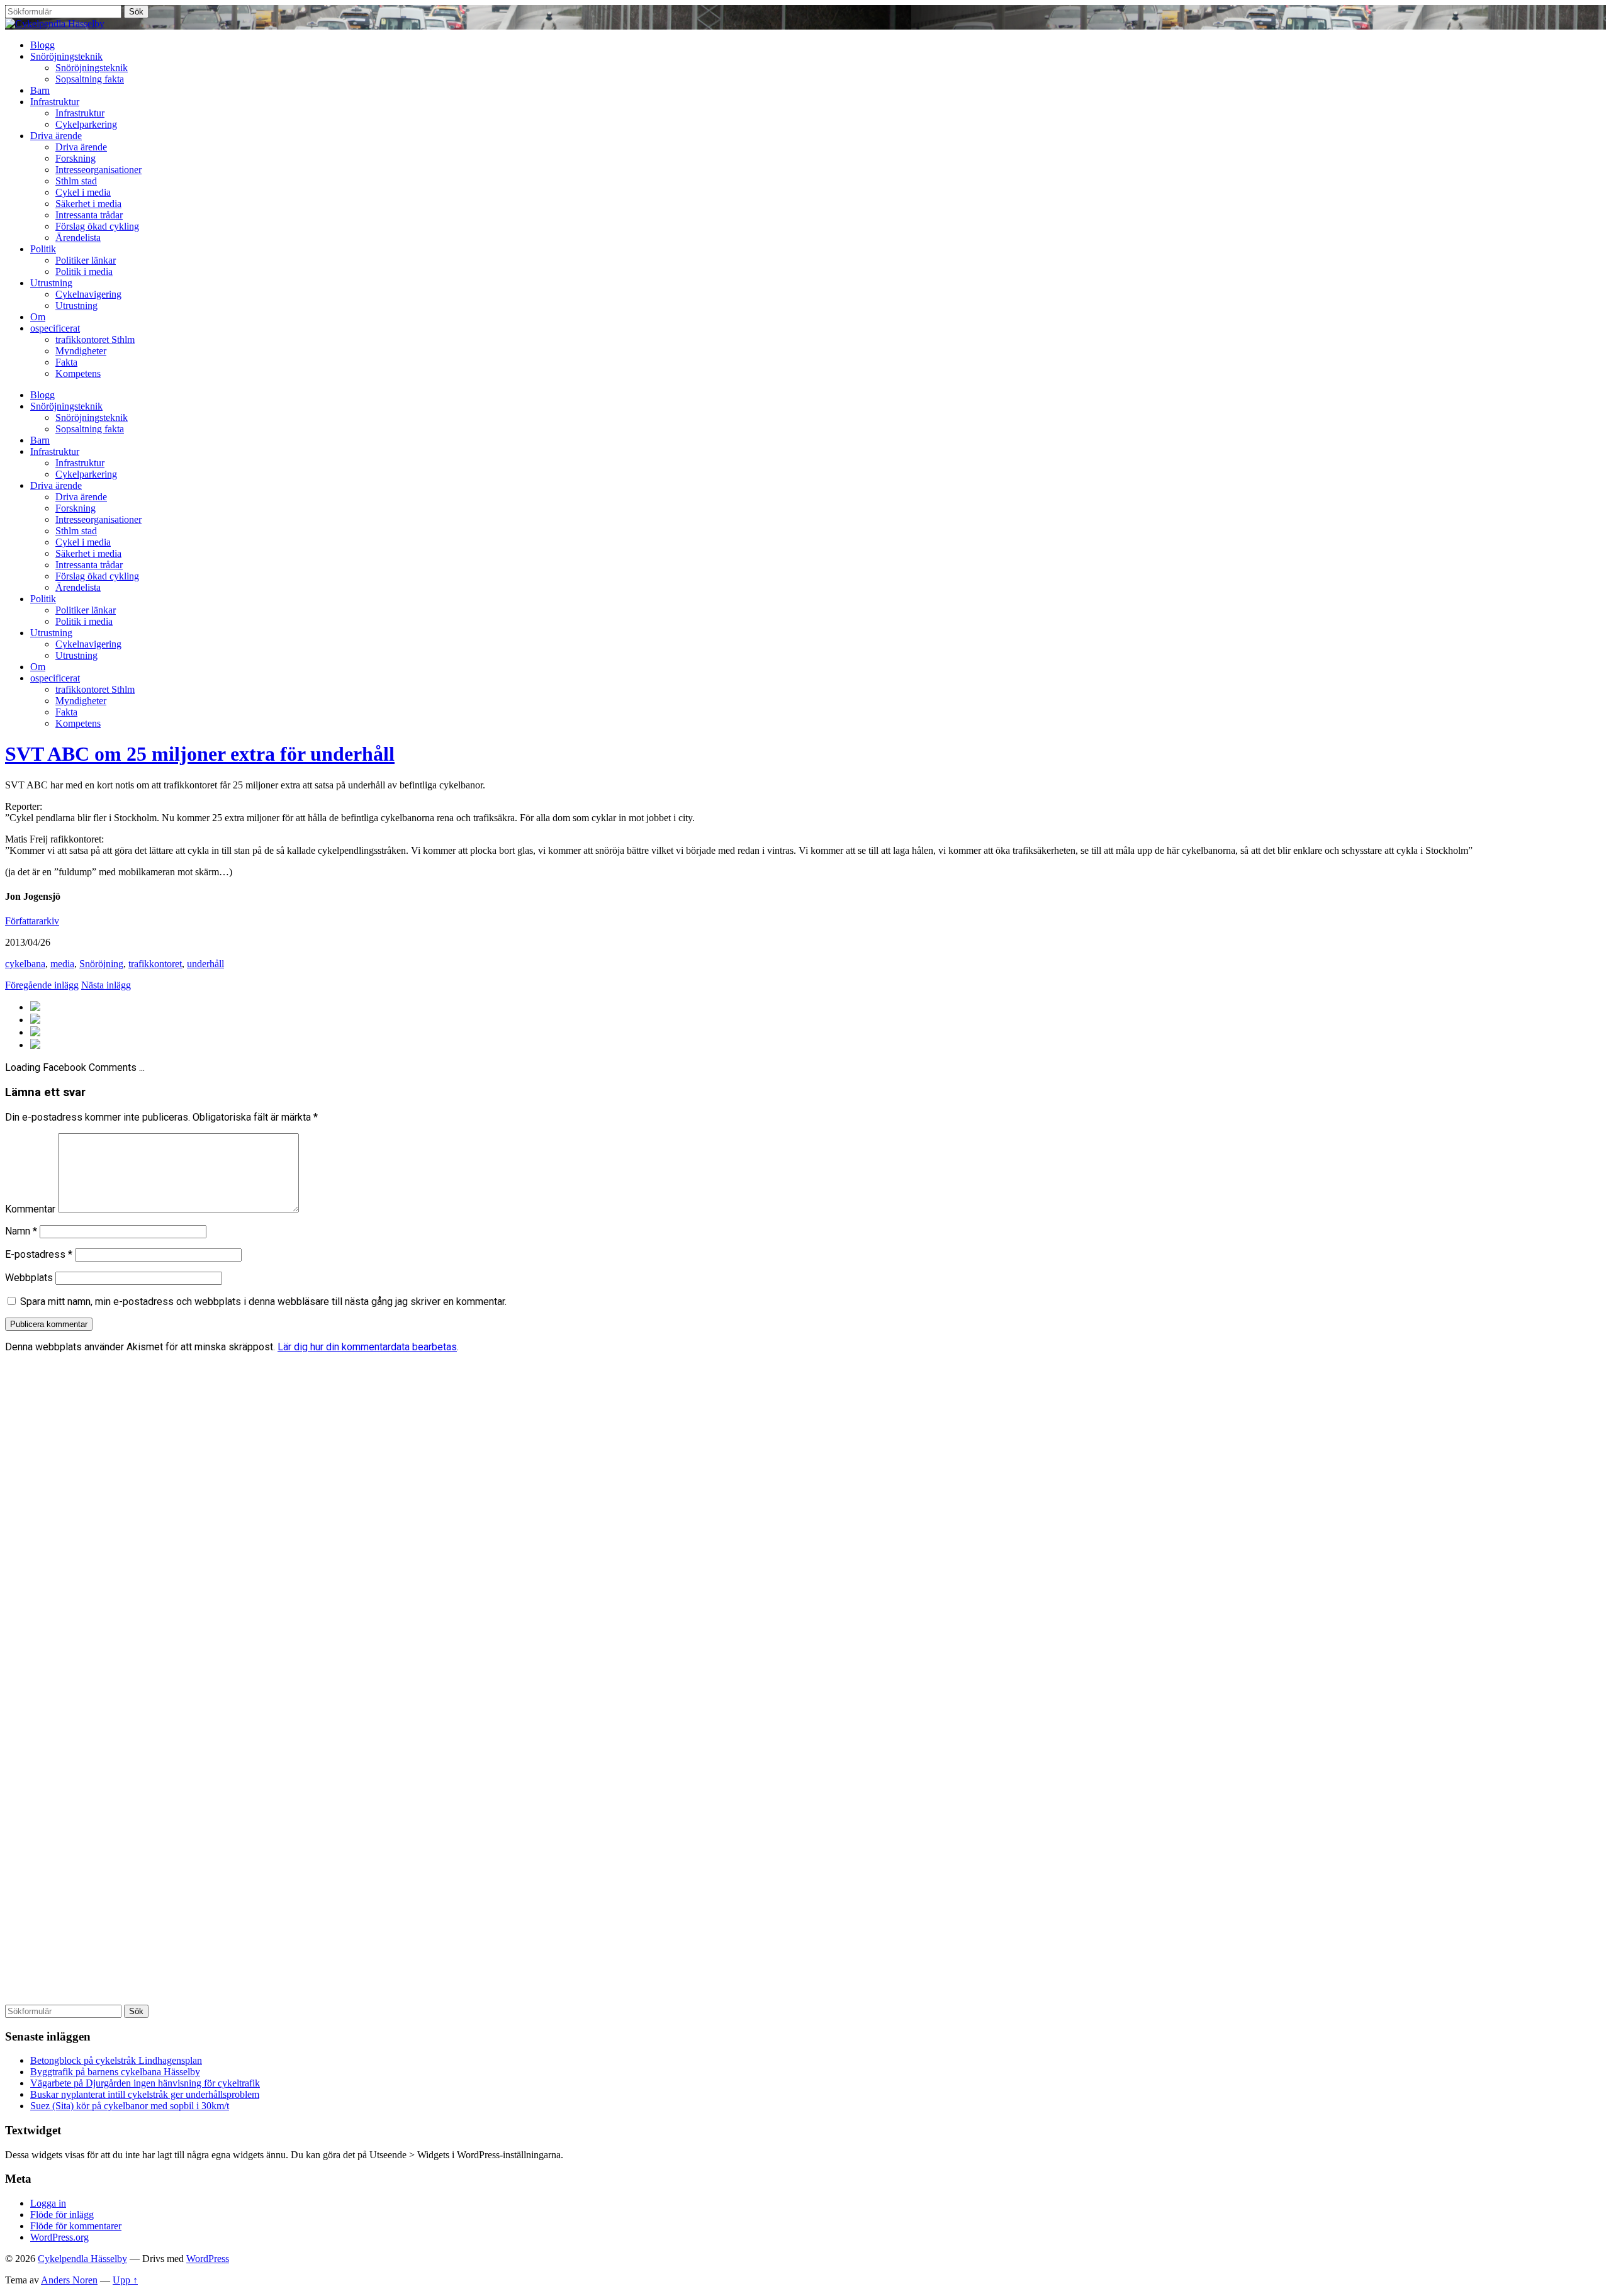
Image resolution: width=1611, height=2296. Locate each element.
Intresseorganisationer (98, 170)
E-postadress (39, 1254)
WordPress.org (59, 2237)
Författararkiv (32, 921)
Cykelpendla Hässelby (82, 2259)
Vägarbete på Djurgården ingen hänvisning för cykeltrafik (145, 2083)
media (62, 964)
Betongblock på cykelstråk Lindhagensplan (116, 2060)
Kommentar (30, 1209)
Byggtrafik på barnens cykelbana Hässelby (115, 2072)
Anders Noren (69, 2280)
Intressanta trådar (89, 215)
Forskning (76, 158)
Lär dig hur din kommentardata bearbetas (367, 1347)
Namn (21, 1231)
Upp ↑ (125, 2280)
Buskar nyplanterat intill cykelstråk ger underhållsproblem (145, 2094)
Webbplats (29, 1278)
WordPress (208, 2259)
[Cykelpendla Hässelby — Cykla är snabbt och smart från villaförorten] (55, 24)
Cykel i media (83, 192)
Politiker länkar (86, 260)
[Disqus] (805, 1520)
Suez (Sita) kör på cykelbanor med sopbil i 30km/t (130, 2106)
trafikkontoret (155, 964)
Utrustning (51, 283)
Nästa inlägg (106, 985)
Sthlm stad (76, 181)
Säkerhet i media (88, 204)
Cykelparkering (86, 124)
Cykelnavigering (88, 294)
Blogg (42, 45)
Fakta (66, 362)
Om (38, 317)
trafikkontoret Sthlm (95, 339)
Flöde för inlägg (62, 2215)
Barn (40, 90)
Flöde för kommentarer (76, 2226)
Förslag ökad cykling (97, 226)
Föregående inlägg (42, 985)
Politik (43, 249)
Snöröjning (101, 964)
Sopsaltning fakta (90, 79)
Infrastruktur (55, 102)
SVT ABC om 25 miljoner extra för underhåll (200, 754)
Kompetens (78, 373)
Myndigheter (81, 351)
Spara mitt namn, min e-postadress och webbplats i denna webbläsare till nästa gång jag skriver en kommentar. (263, 1302)
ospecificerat (55, 328)
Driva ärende (56, 136)
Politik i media (84, 272)
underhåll (205, 964)
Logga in (48, 2203)
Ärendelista (78, 238)
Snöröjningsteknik (66, 56)
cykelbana (25, 964)
